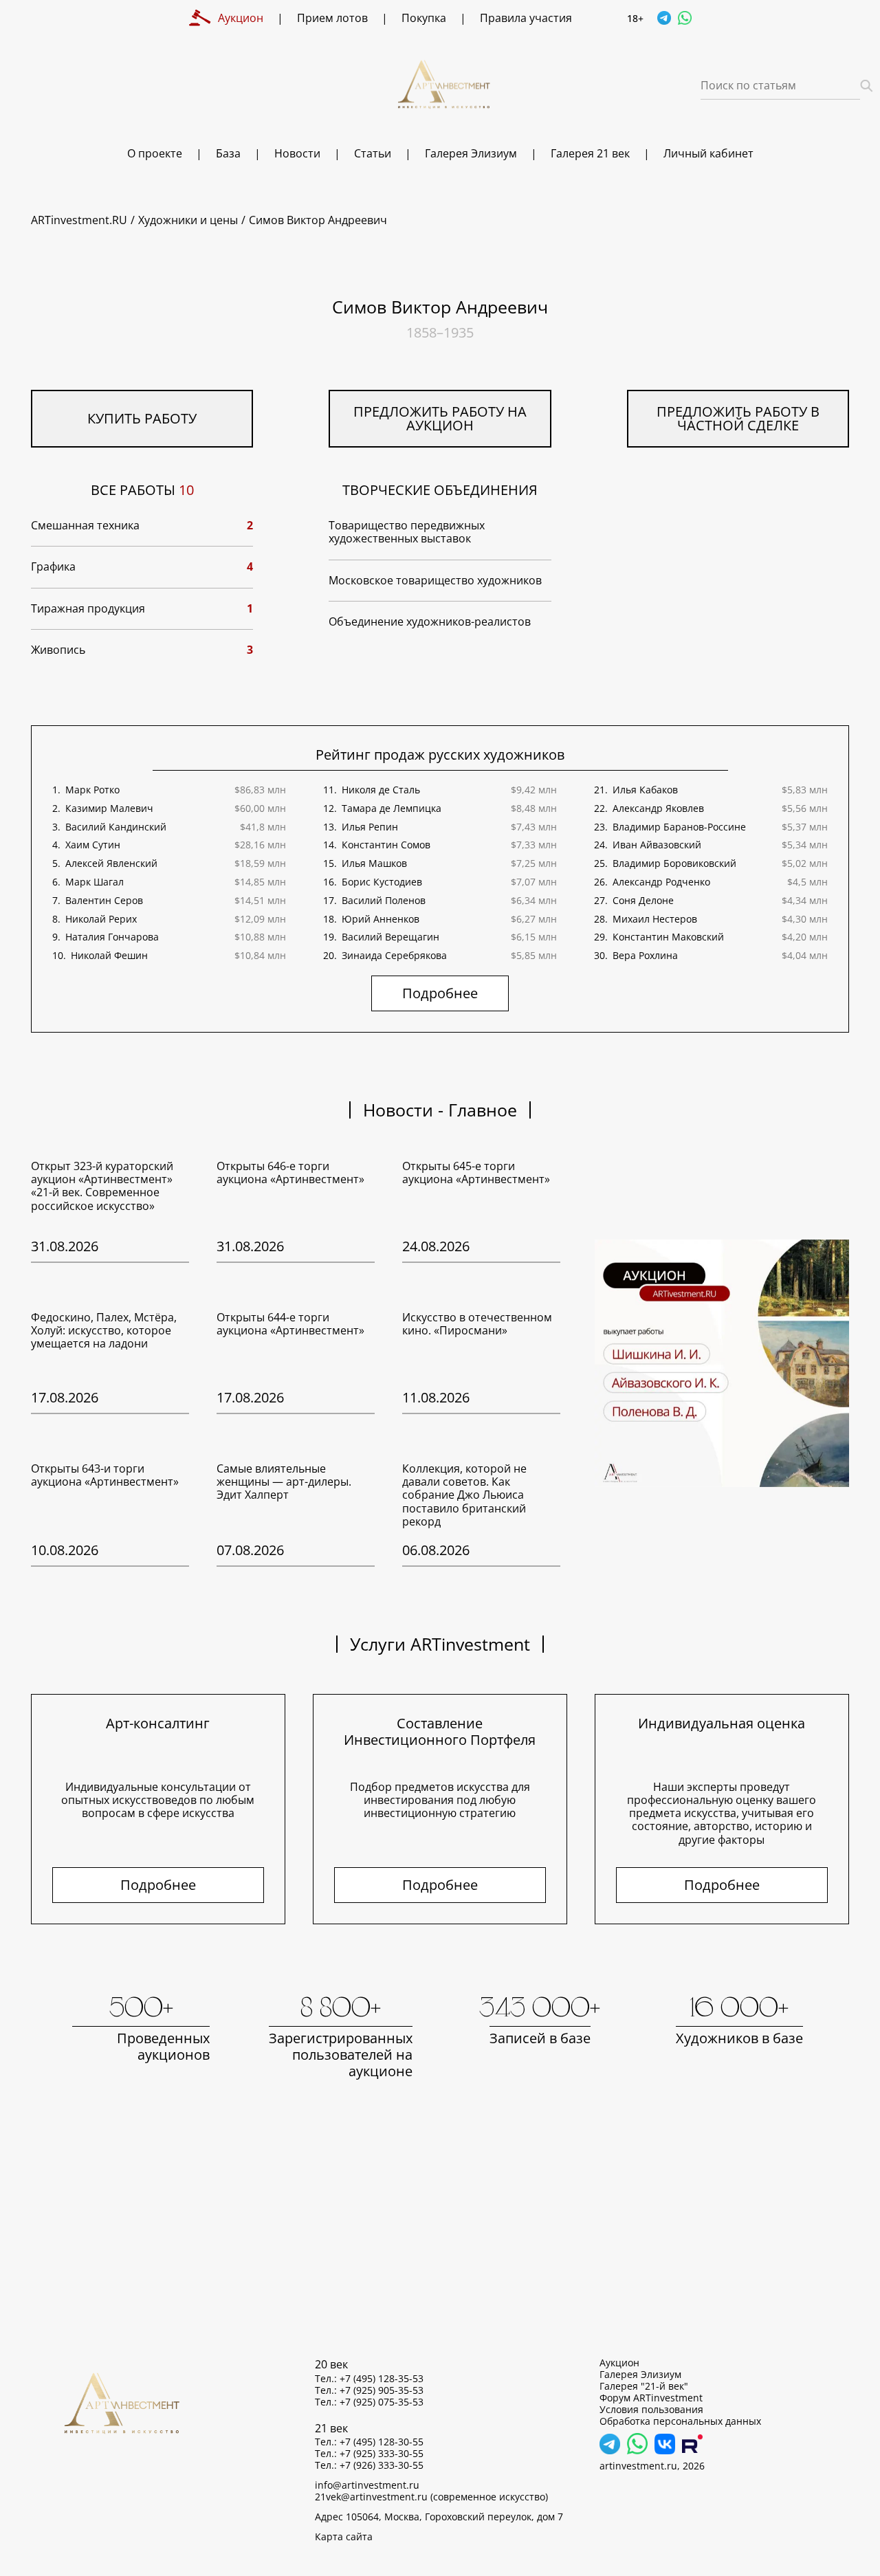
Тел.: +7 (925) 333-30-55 (369, 2454)
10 (186, 490)
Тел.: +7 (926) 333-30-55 (369, 2465)
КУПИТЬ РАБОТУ (142, 418)
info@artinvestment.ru (367, 2485)
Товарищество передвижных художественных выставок (407, 532)
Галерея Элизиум (640, 2375)
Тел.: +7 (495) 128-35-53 (369, 2379)
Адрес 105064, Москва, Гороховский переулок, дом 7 (439, 2517)
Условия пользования (651, 2410)
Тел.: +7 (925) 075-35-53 (369, 2402)
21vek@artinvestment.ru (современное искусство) (431, 2497)
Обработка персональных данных (680, 2421)
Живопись (58, 650)
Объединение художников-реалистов (430, 622)
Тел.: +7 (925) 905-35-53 (369, 2390)
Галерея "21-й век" (644, 2386)
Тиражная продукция (88, 609)
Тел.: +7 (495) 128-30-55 (369, 2442)
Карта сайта (344, 2537)
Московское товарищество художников (435, 581)
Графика (53, 567)
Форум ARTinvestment (651, 2398)
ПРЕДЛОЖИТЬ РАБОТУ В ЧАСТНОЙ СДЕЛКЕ (738, 418)
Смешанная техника (85, 526)
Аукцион (619, 2363)
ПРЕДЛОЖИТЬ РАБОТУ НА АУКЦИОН (440, 418)
